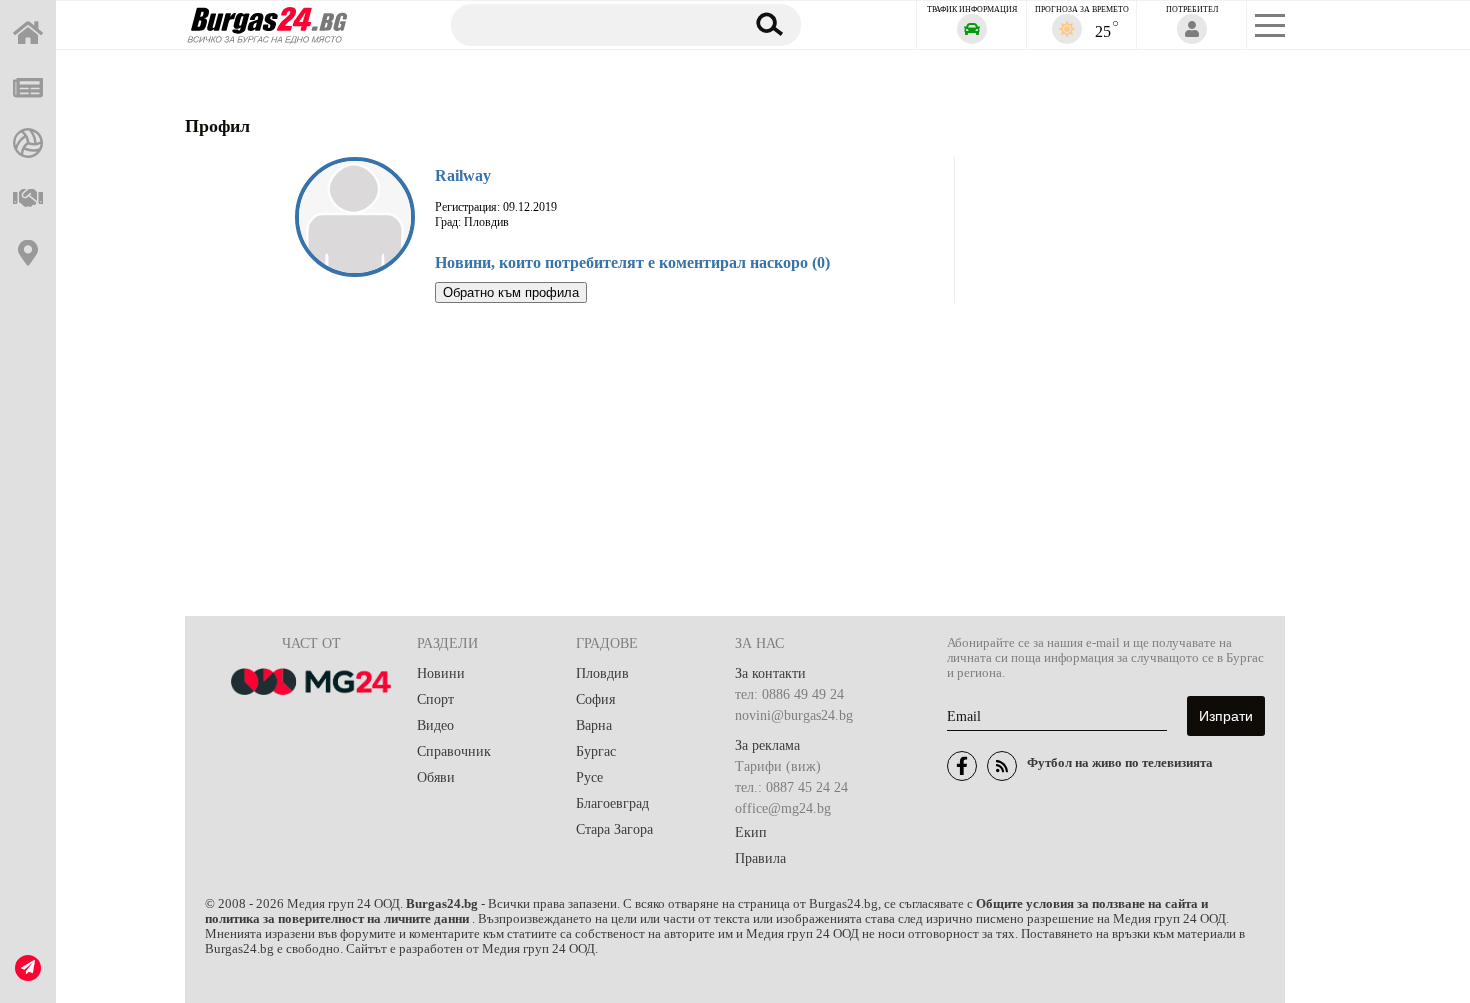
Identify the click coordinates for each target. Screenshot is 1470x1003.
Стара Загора (614, 829)
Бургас (596, 751)
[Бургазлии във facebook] (962, 766)
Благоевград (612, 803)
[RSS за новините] (1002, 766)
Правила (760, 858)
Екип (751, 832)
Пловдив (602, 673)
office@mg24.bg (783, 808)
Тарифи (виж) (778, 766)
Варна (594, 725)
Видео (435, 725)
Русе (589, 777)
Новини (441, 673)
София (595, 699)
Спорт (435, 699)
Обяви (436, 777)
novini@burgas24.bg (794, 715)
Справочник (454, 751)
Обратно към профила (511, 292)
